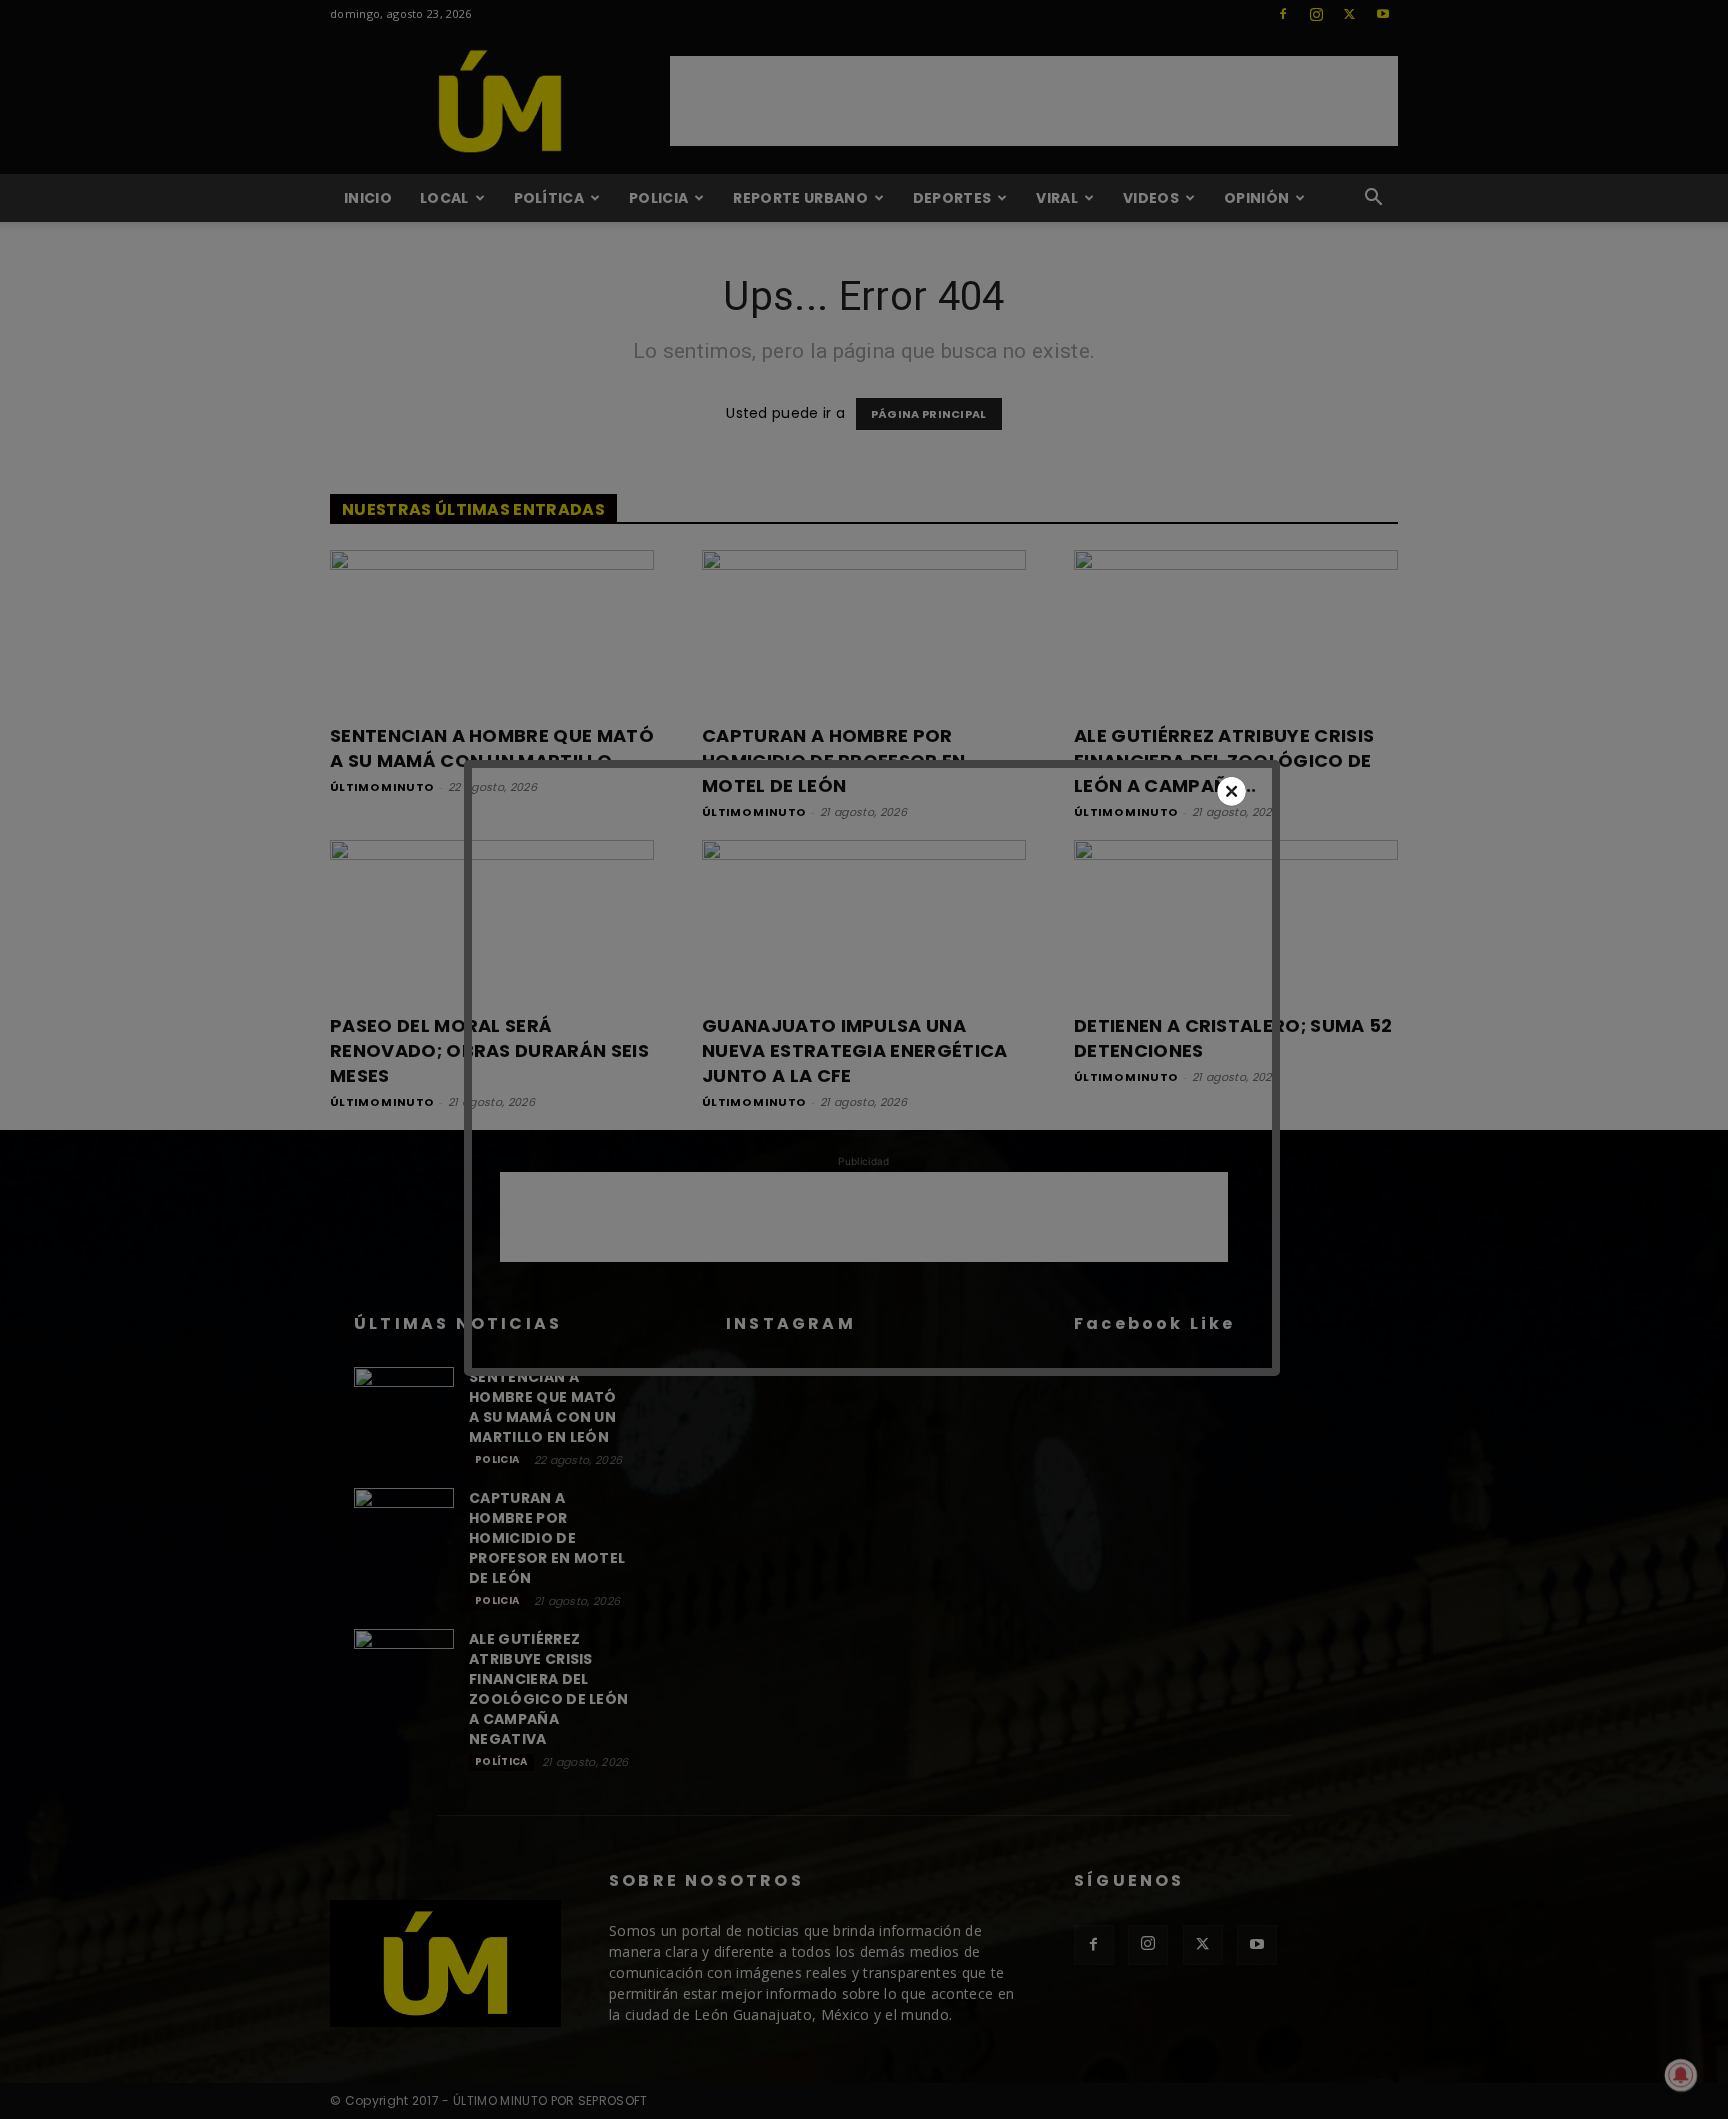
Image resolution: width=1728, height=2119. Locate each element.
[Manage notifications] (1681, 2075)
